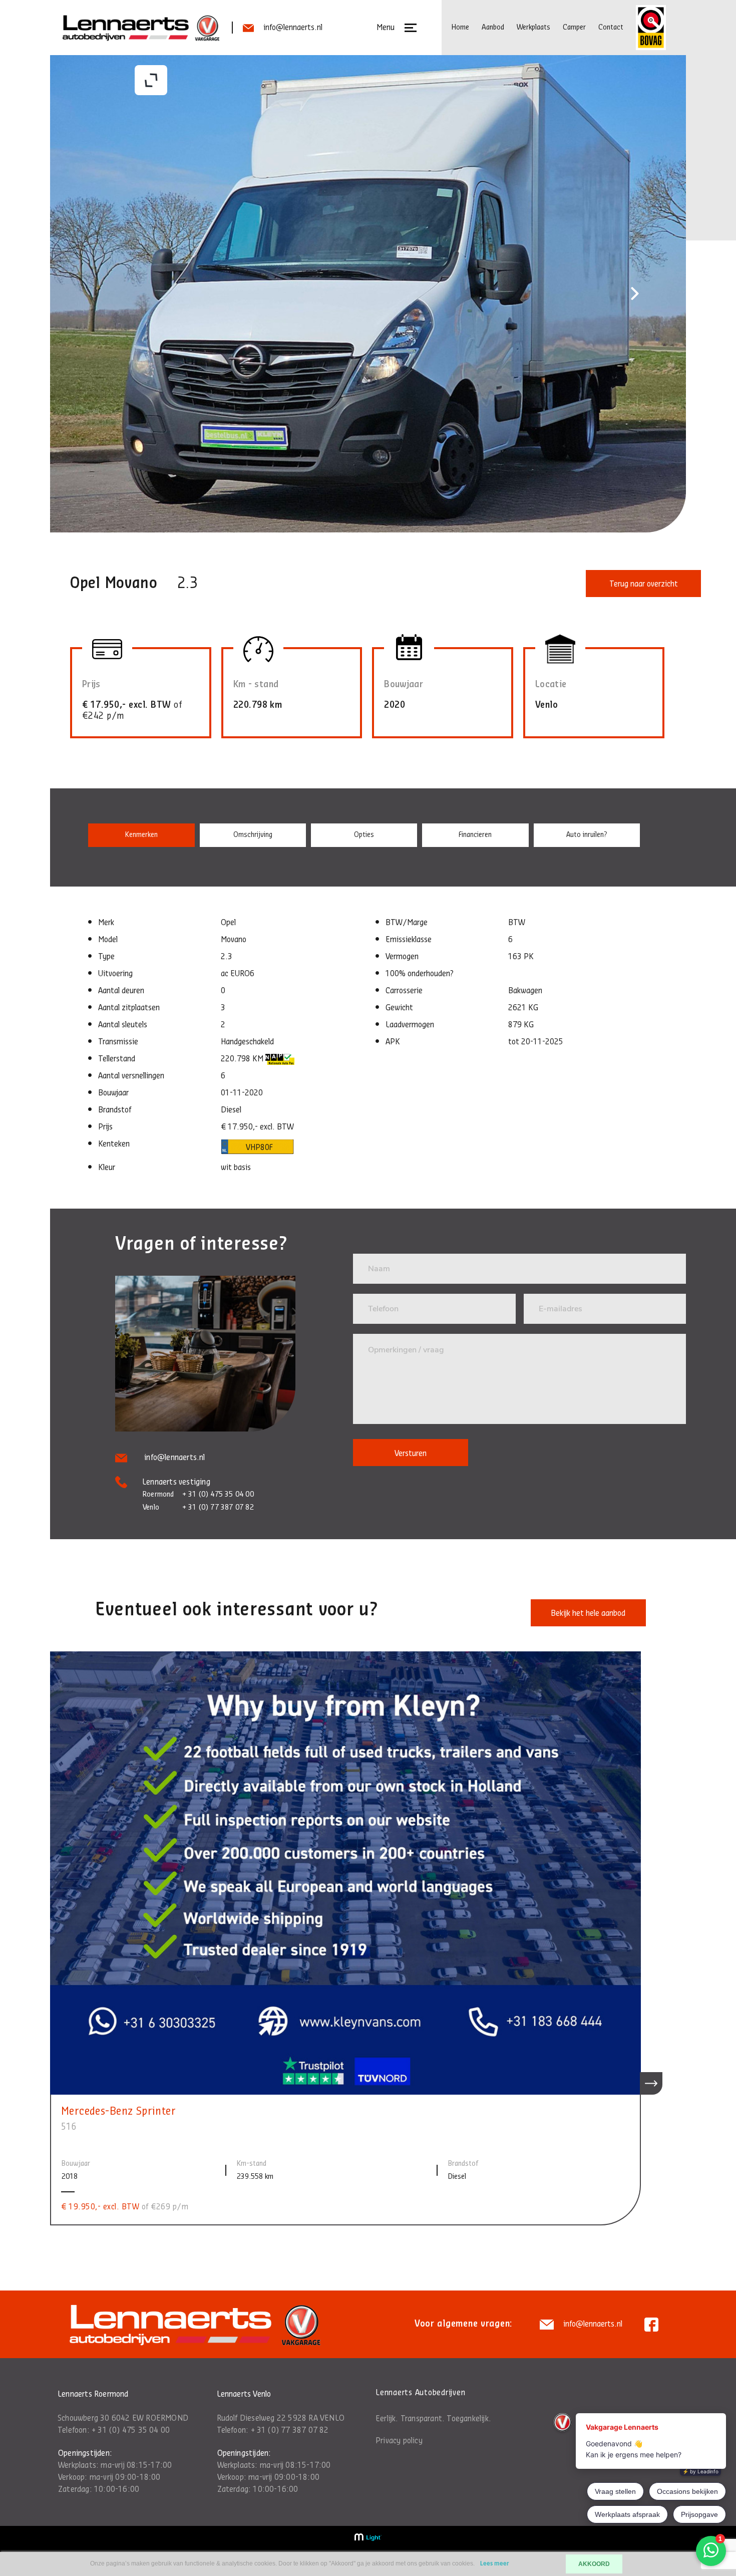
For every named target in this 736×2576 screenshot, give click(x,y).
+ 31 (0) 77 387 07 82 (290, 2430)
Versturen (411, 1454)
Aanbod (493, 27)
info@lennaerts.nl (293, 28)
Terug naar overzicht (644, 584)
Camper (574, 27)
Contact (611, 27)
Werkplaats (533, 27)
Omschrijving (253, 835)
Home (460, 27)
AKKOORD (594, 2564)
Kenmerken (141, 835)
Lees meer (495, 2564)
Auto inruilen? (587, 835)
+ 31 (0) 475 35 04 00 (131, 2430)
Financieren (475, 835)
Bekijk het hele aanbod (588, 1613)
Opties (364, 835)
